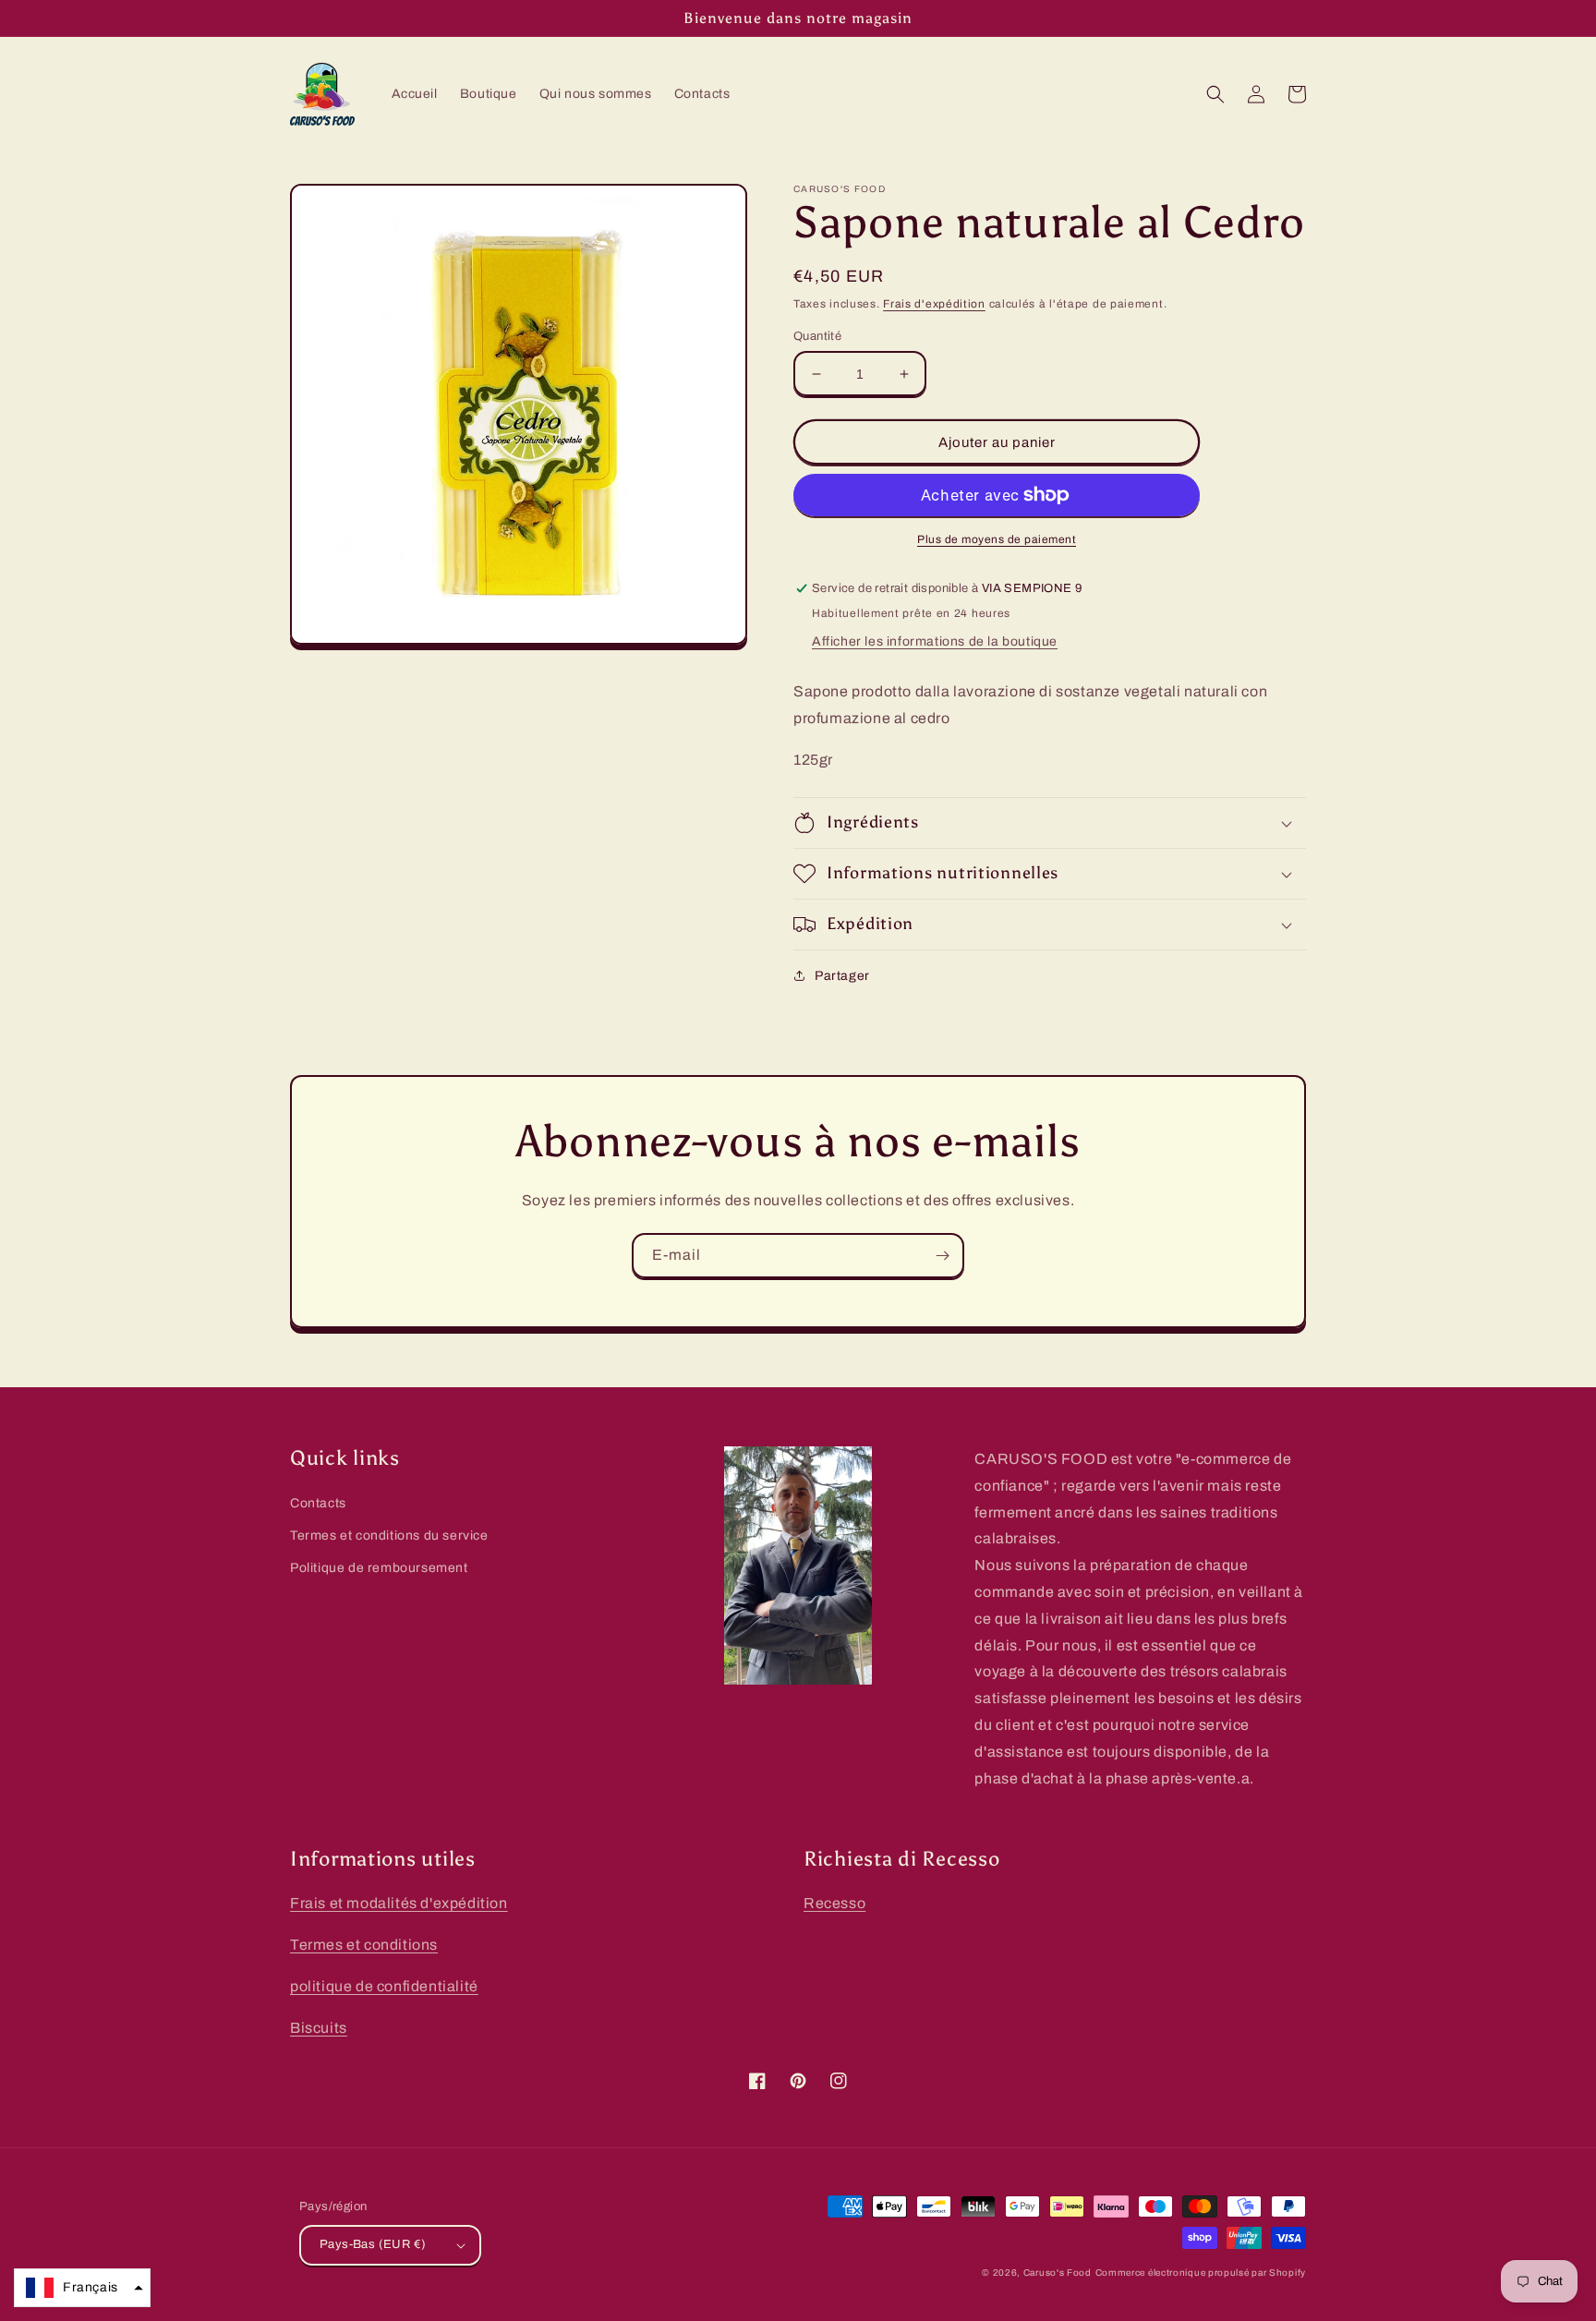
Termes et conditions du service (389, 1535)
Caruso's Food (1058, 2273)
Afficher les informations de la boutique (935, 641)
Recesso (834, 1903)
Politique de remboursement (379, 1568)
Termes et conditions (364, 1945)
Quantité (817, 336)
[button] (1215, 94)
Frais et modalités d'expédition (399, 1903)
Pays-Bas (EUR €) (373, 2244)
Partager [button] (842, 976)
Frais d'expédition (934, 304)
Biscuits (319, 2028)
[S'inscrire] (942, 1256)
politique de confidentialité (384, 1986)
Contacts (318, 1503)
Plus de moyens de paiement (997, 539)
